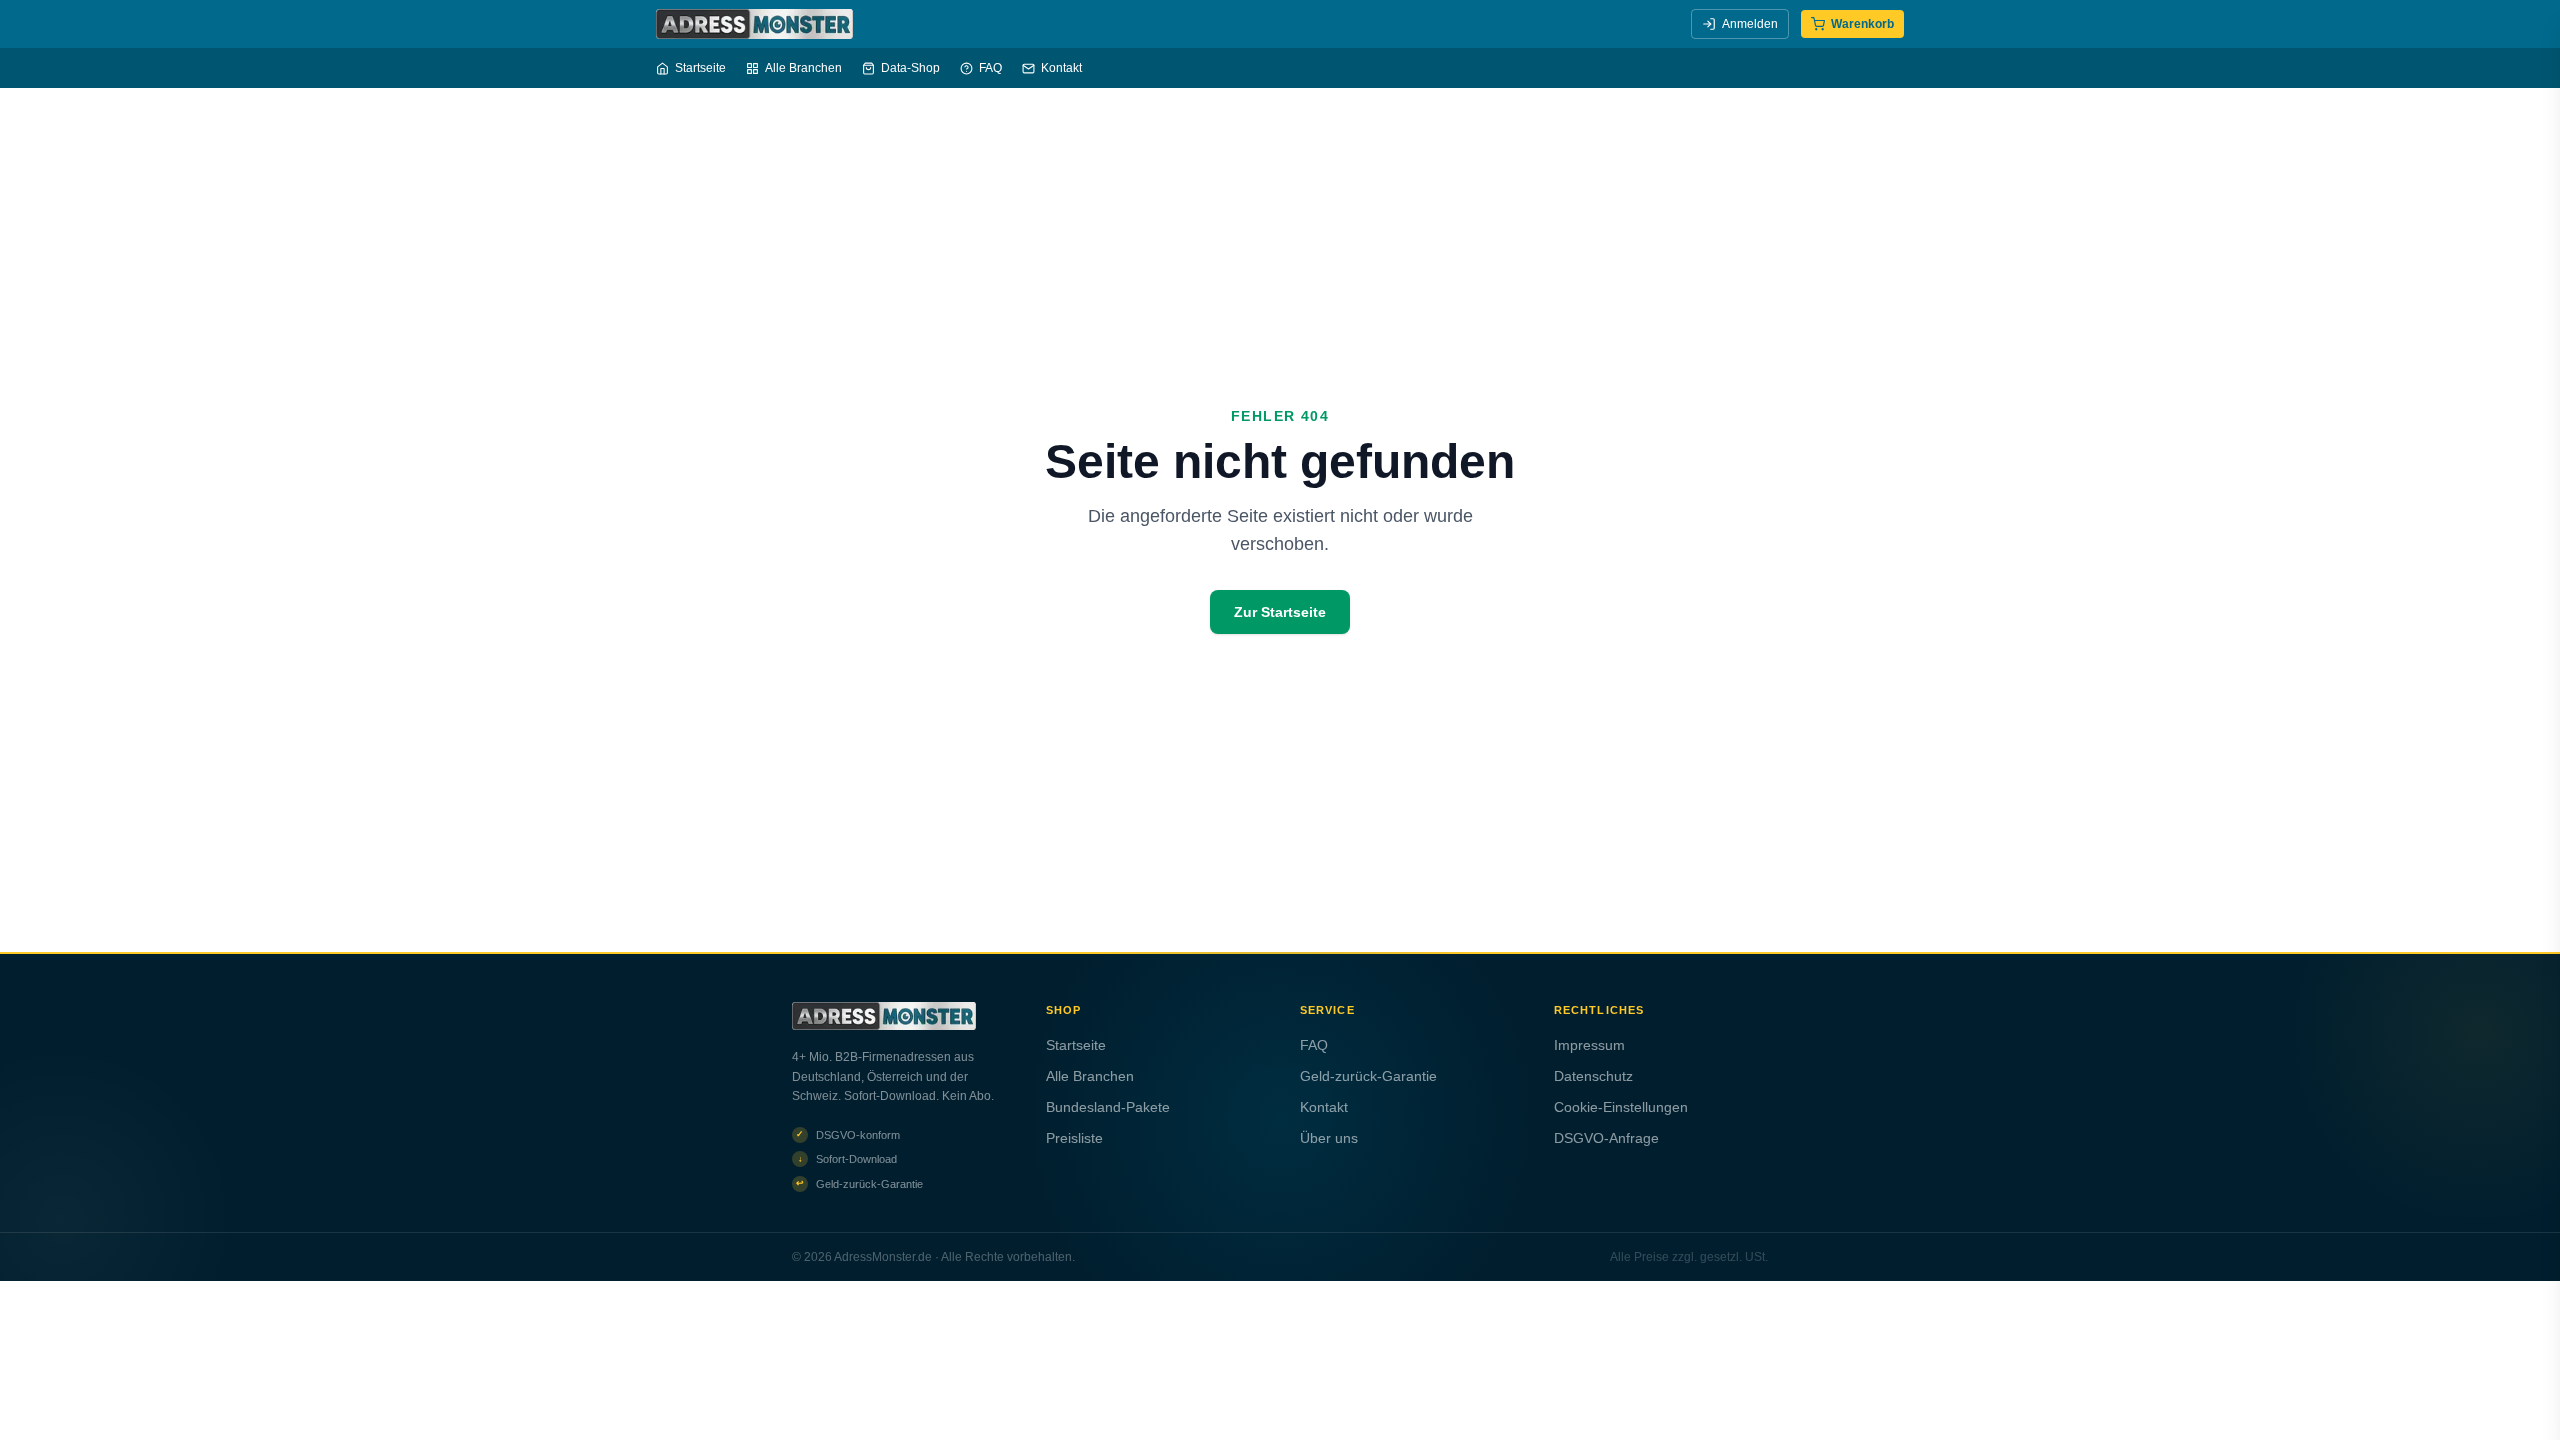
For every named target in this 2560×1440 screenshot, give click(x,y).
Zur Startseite (1280, 612)
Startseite (700, 68)
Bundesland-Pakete (1108, 1107)
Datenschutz (1593, 1076)
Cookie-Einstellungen (1621, 1107)
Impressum (1589, 1045)
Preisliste (1074, 1138)
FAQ (990, 68)
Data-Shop (910, 68)
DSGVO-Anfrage (1606, 1138)
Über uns (1329, 1138)
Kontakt (1061, 68)
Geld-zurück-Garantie (1368, 1076)
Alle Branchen (803, 68)
